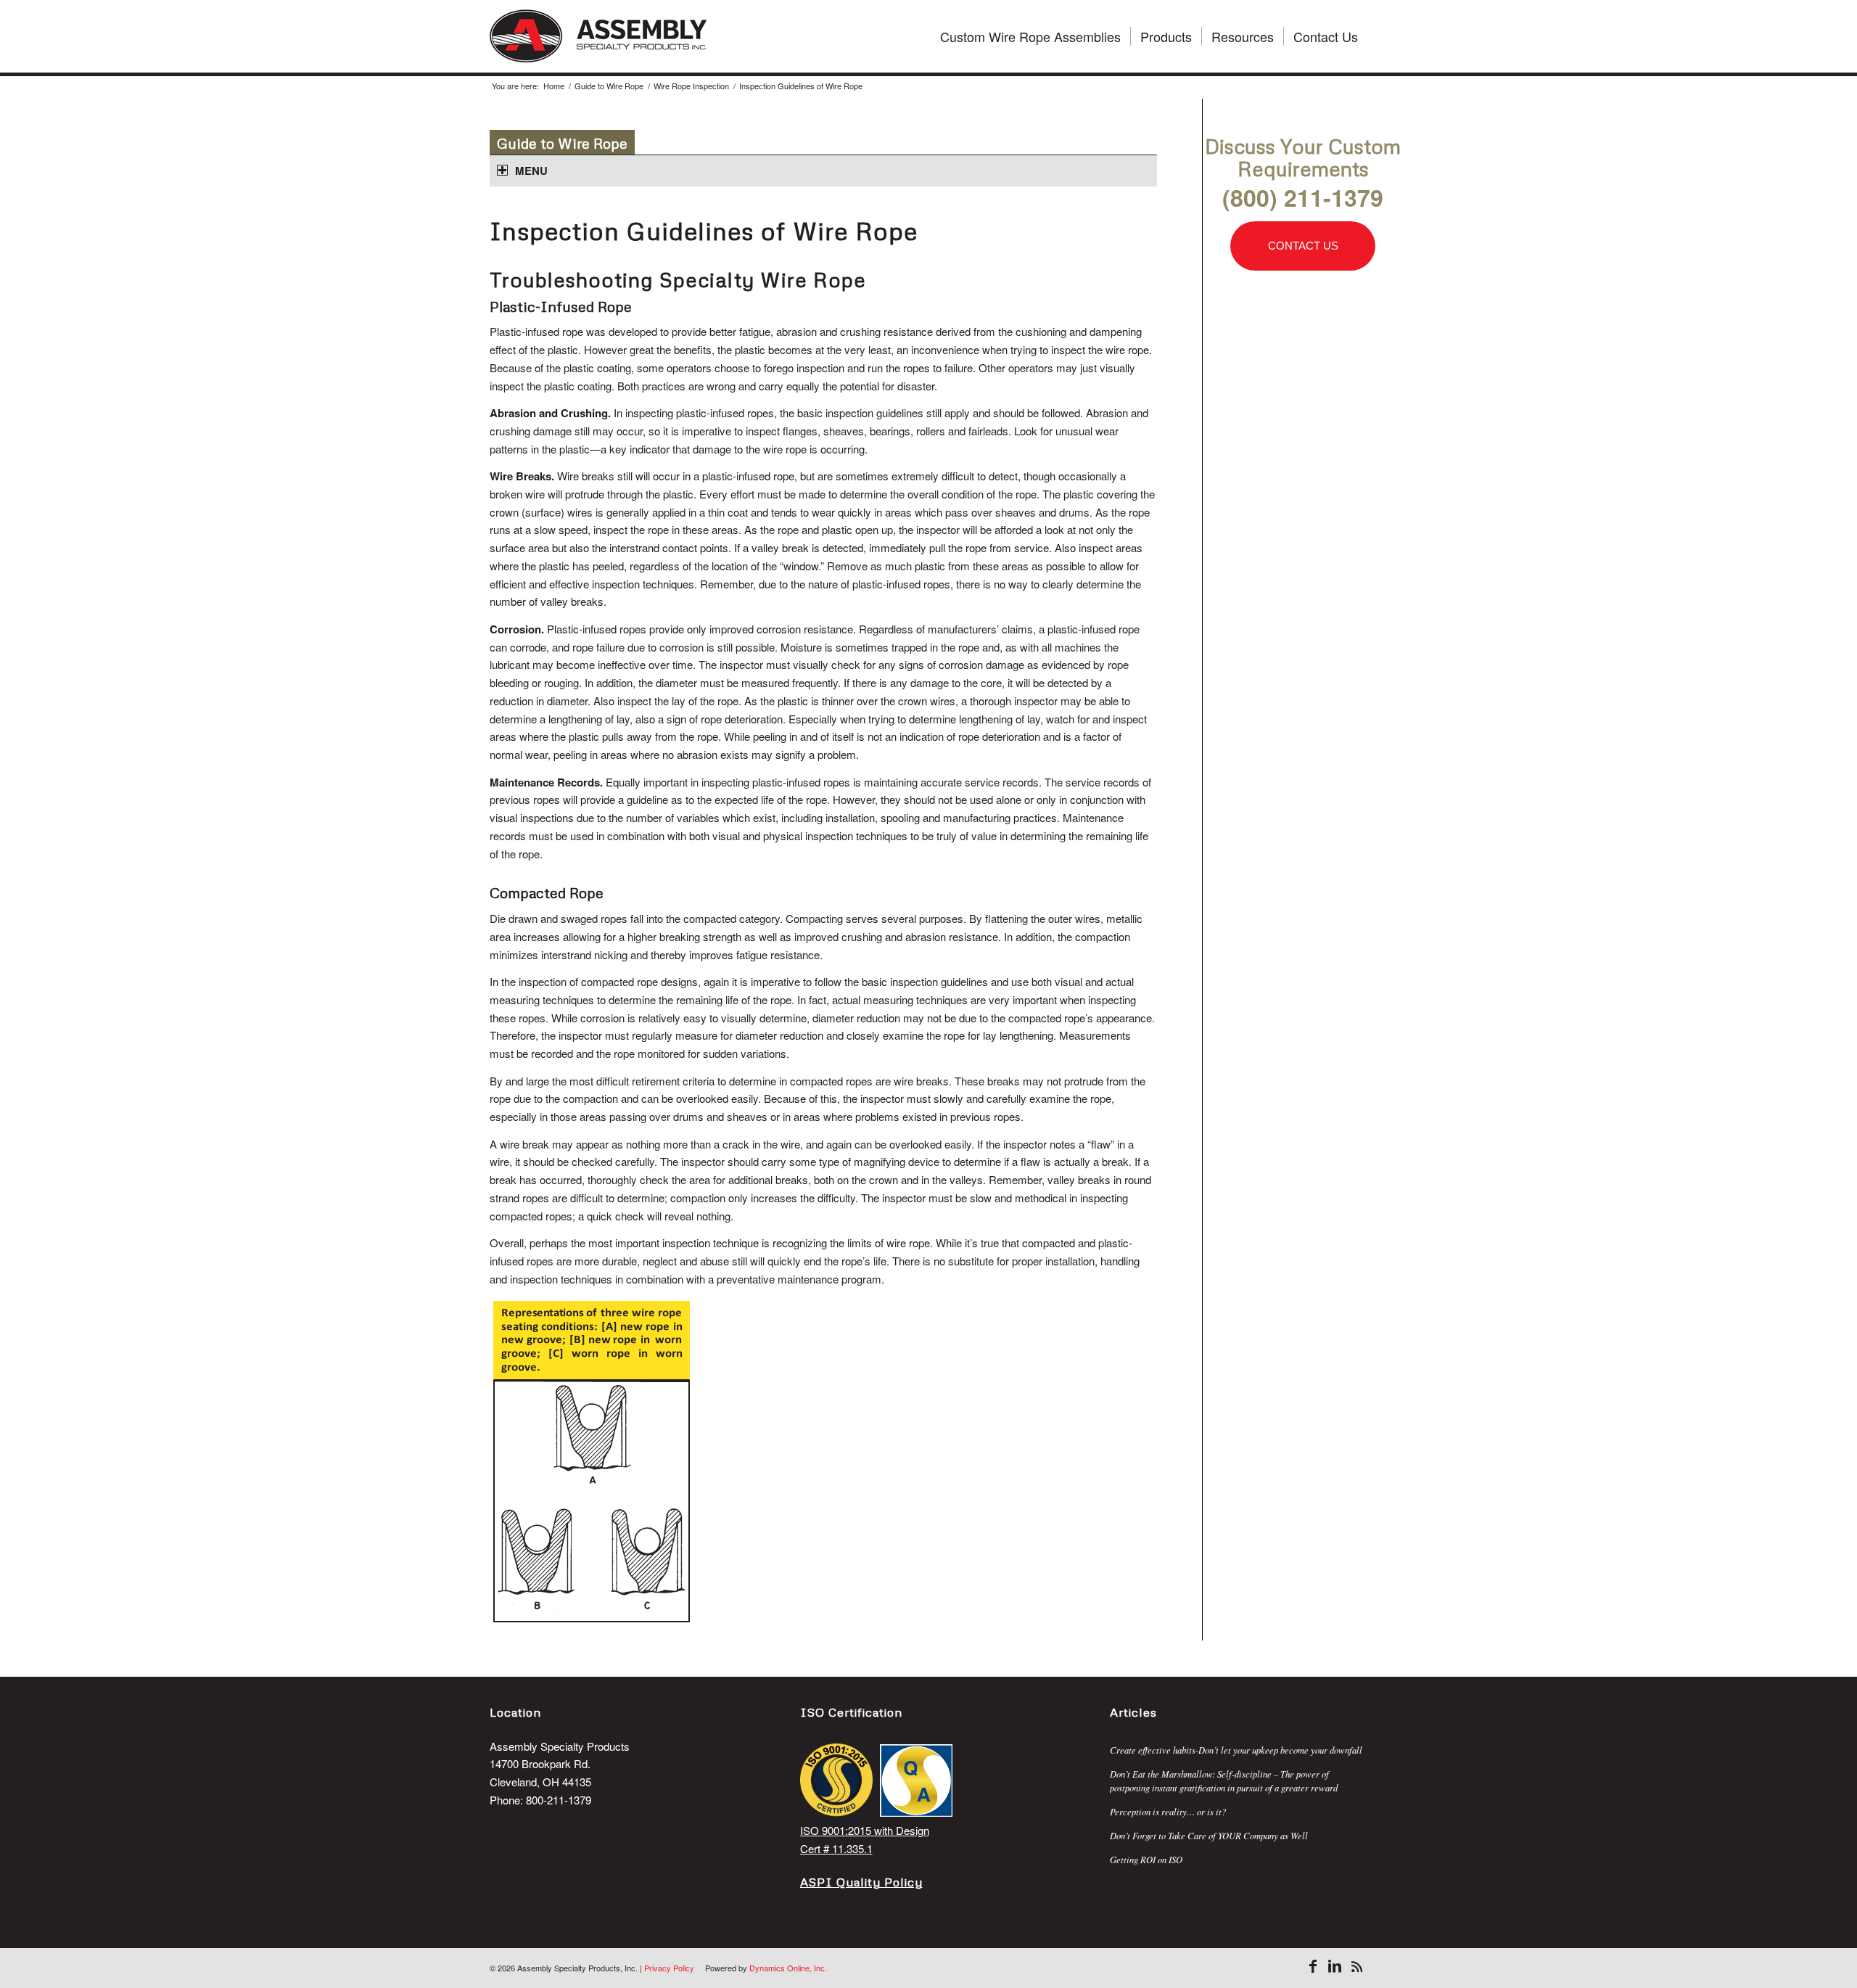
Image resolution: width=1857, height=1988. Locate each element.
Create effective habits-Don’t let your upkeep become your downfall (1236, 1750)
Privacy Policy (669, 1968)
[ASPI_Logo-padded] (598, 36)
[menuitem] (1030, 36)
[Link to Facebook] (1313, 1966)
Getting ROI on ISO (1146, 1859)
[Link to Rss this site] (1356, 1966)
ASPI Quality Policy (861, 1882)
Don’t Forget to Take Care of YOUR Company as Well (1209, 1835)
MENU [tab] (531, 171)
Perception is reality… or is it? (1168, 1811)
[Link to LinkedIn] (1335, 1966)
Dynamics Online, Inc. (788, 1968)
